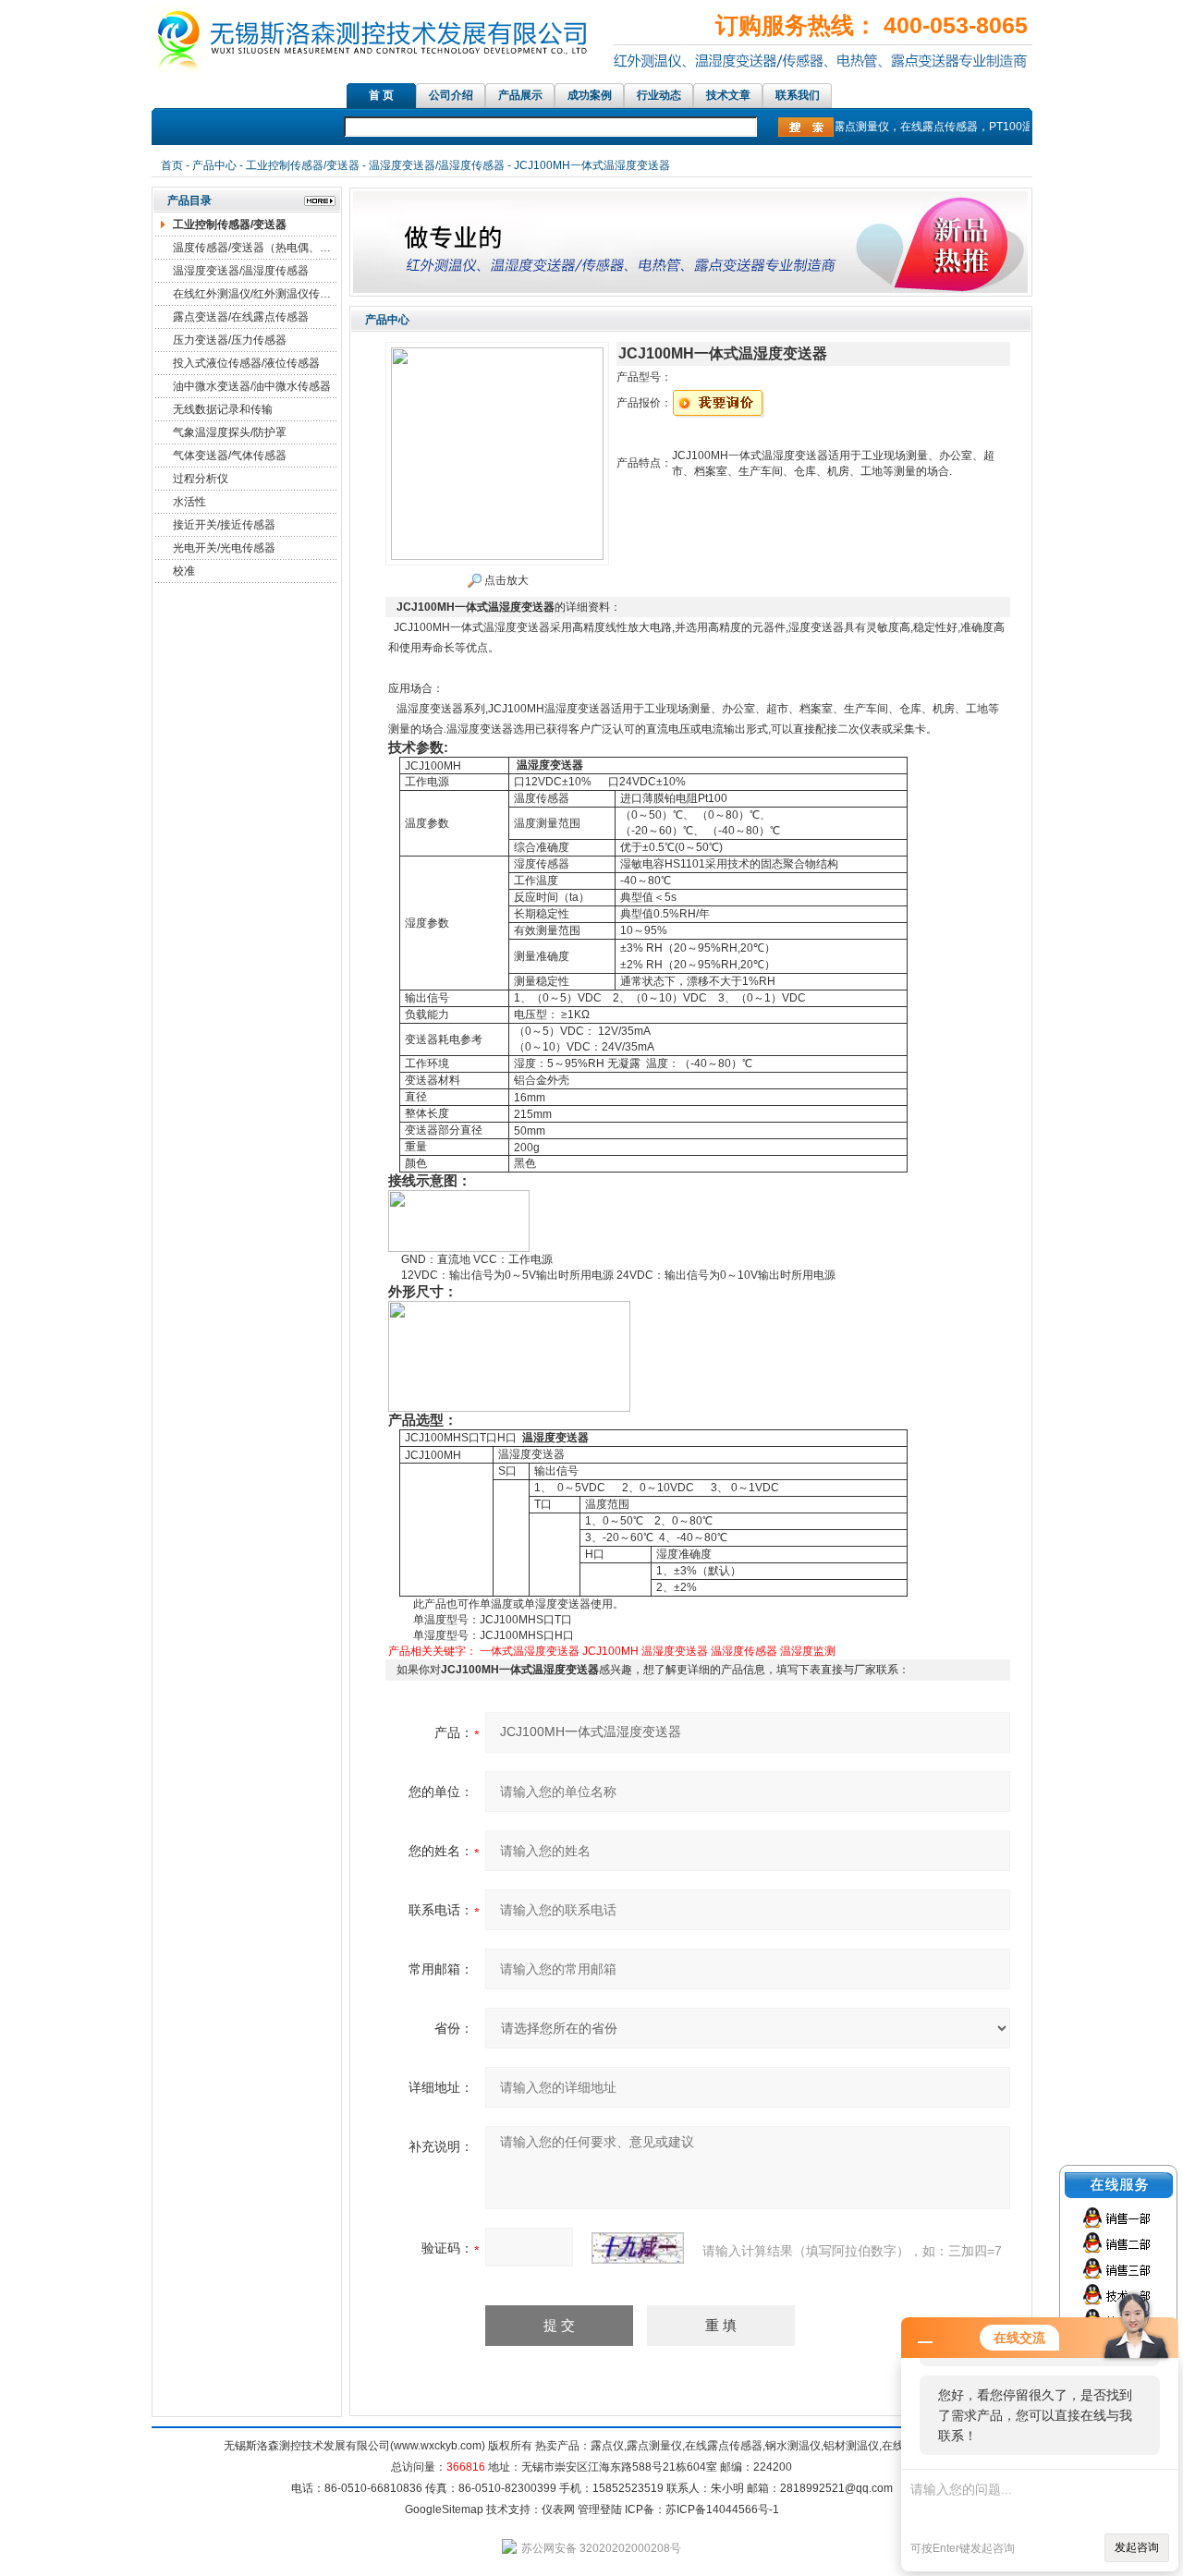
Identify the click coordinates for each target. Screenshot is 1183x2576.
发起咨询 (1137, 2547)
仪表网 (558, 2509)
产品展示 (520, 95)
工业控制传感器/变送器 (303, 165)
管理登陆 (600, 2509)
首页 (172, 165)
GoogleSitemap (444, 2509)
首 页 (381, 95)
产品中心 (214, 165)
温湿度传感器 (744, 1651)
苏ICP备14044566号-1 (722, 2509)
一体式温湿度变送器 (530, 1651)
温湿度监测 (808, 1651)
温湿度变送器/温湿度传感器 (437, 165)
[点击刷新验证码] (638, 2248)
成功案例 (590, 95)
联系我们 (798, 95)
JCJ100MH (610, 1651)
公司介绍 (451, 95)
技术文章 (728, 95)
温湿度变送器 (675, 1651)
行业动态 (659, 95)
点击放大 (505, 580)
